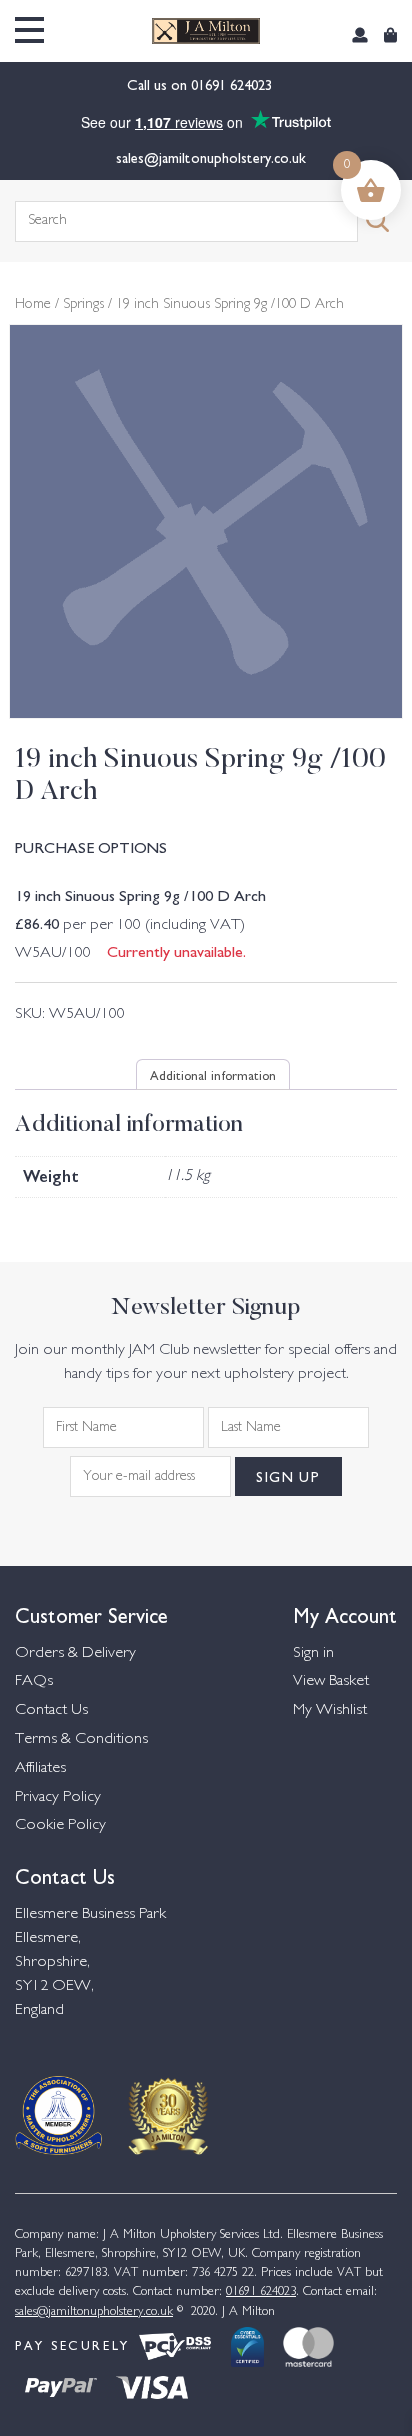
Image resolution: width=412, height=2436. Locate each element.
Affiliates (40, 1768)
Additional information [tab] (213, 1074)
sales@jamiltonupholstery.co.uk (211, 157)
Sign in (313, 1653)
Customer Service (91, 1613)
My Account (345, 1613)
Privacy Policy (58, 1797)
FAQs (34, 1681)
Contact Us (51, 1710)
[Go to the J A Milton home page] (205, 31)
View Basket (331, 1681)
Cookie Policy (60, 1825)
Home (33, 305)
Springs (83, 305)
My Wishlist (330, 1710)
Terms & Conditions (81, 1739)
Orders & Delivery (75, 1653)
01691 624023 (233, 84)
